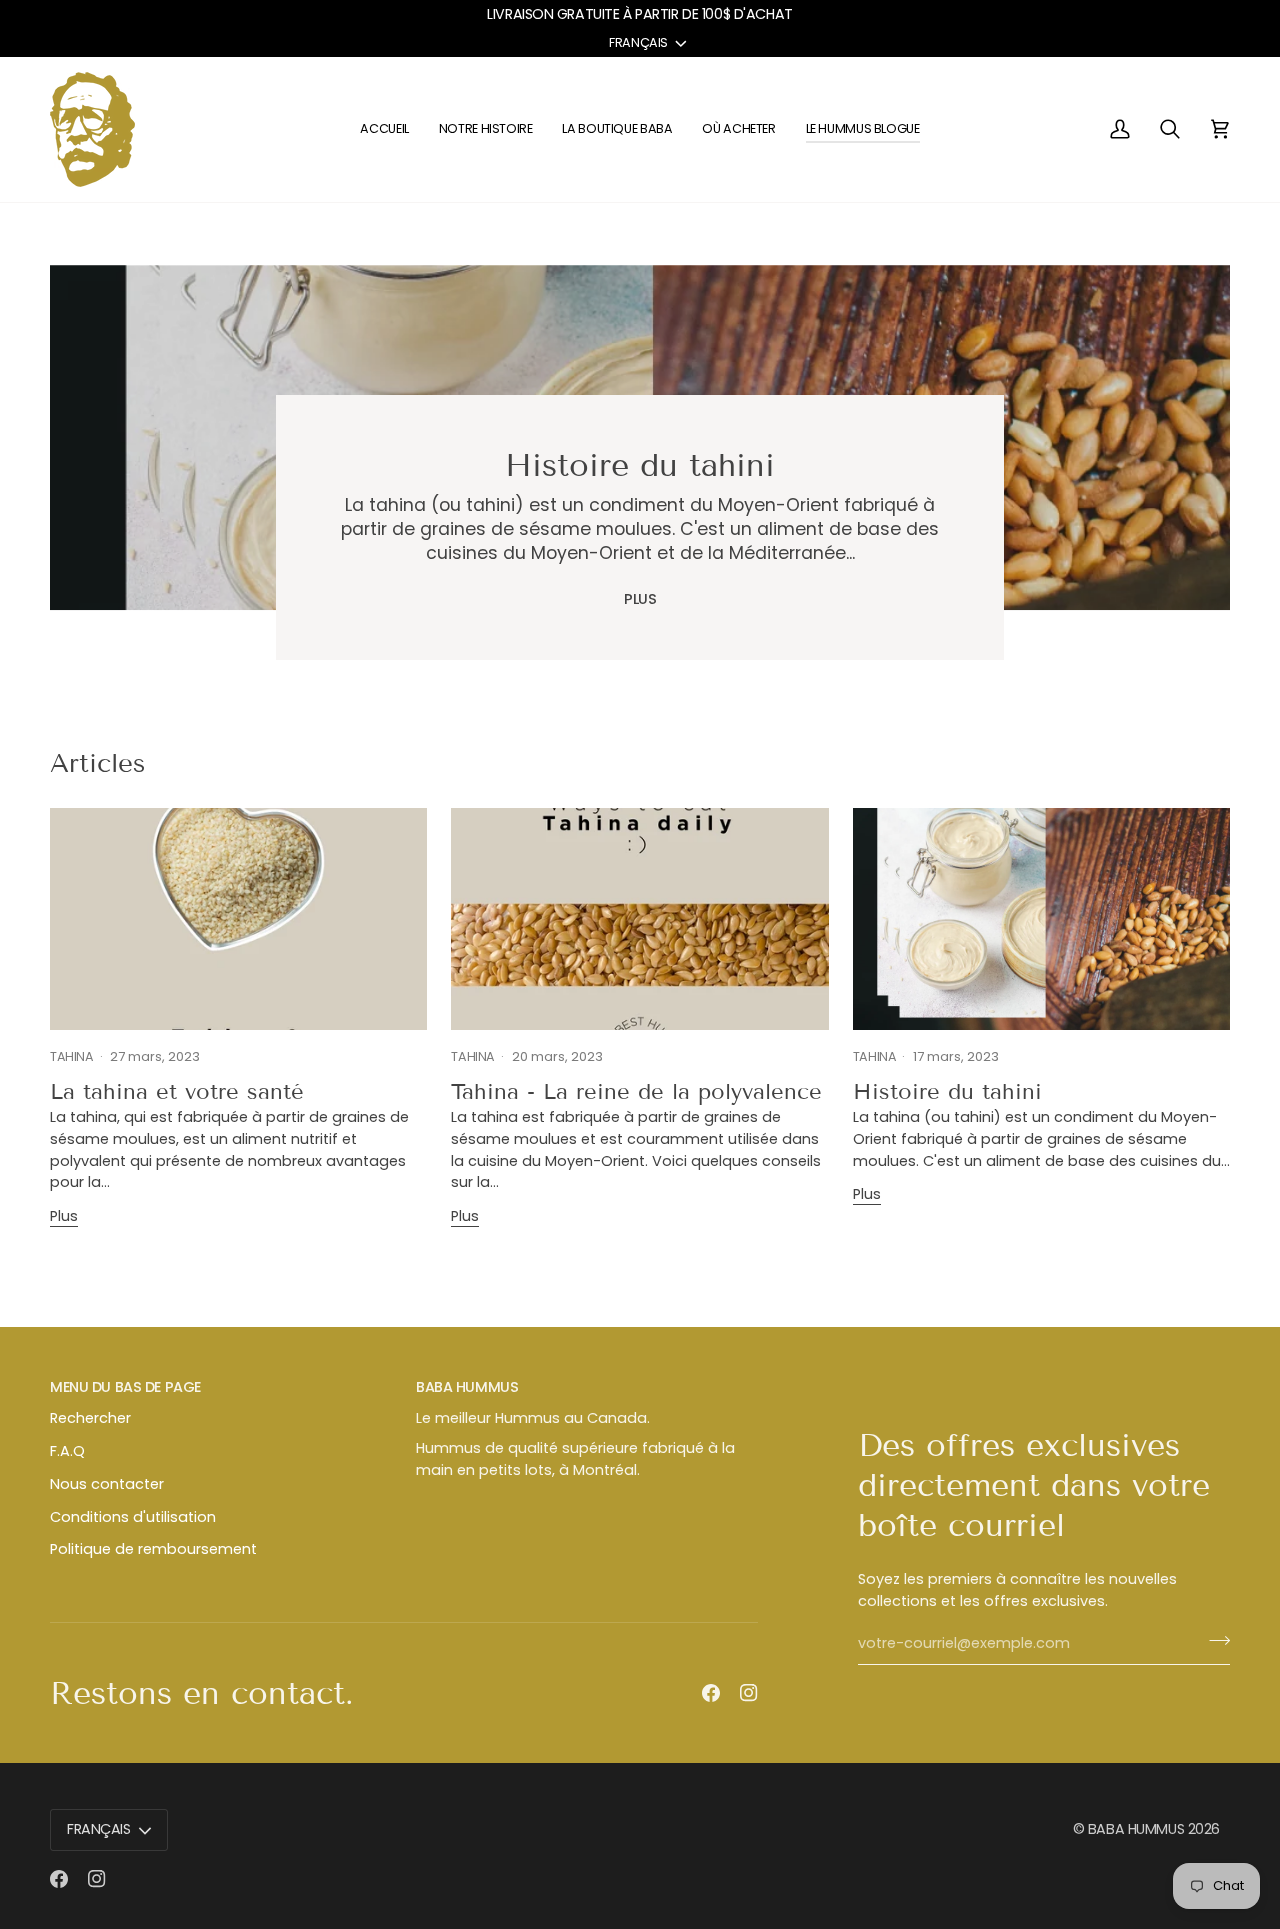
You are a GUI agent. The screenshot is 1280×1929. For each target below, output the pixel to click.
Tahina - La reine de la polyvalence (636, 1091)
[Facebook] (711, 1693)
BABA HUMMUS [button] (467, 1387)
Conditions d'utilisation (133, 1517)
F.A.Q (67, 1451)
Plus (640, 599)
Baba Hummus (1136, 1829)
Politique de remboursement (153, 1549)
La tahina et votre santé (177, 1091)
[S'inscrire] (1213, 1641)
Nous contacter (107, 1484)
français (638, 42)
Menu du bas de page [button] (125, 1387)
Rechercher (90, 1418)
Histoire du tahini (640, 465)
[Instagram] (749, 1693)
